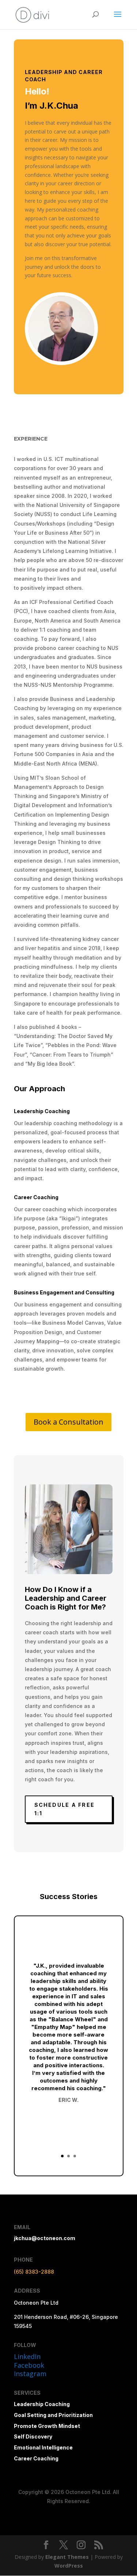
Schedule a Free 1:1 (65, 1809)
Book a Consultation (68, 1422)
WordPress (69, 2566)
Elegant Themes (67, 2557)
